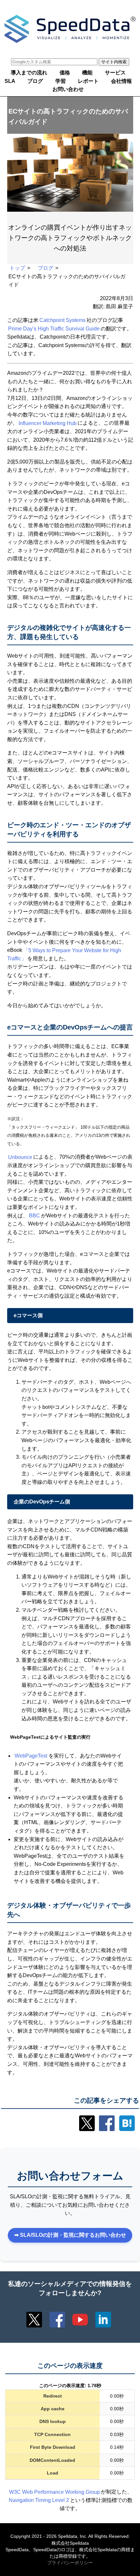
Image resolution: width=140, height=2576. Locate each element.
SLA (10, 81)
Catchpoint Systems (63, 320)
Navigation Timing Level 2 (39, 2500)
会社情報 (121, 81)
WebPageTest (31, 1756)
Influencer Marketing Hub (48, 423)
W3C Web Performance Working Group (55, 2492)
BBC (35, 1216)
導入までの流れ (29, 73)
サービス (115, 73)
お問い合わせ (68, 90)
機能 (87, 73)
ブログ (35, 81)
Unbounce (20, 1157)
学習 (61, 81)
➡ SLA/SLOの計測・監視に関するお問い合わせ (70, 2235)
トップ (17, 268)
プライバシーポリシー (70, 2563)
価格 (65, 73)
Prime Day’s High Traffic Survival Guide (54, 329)
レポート (88, 81)
